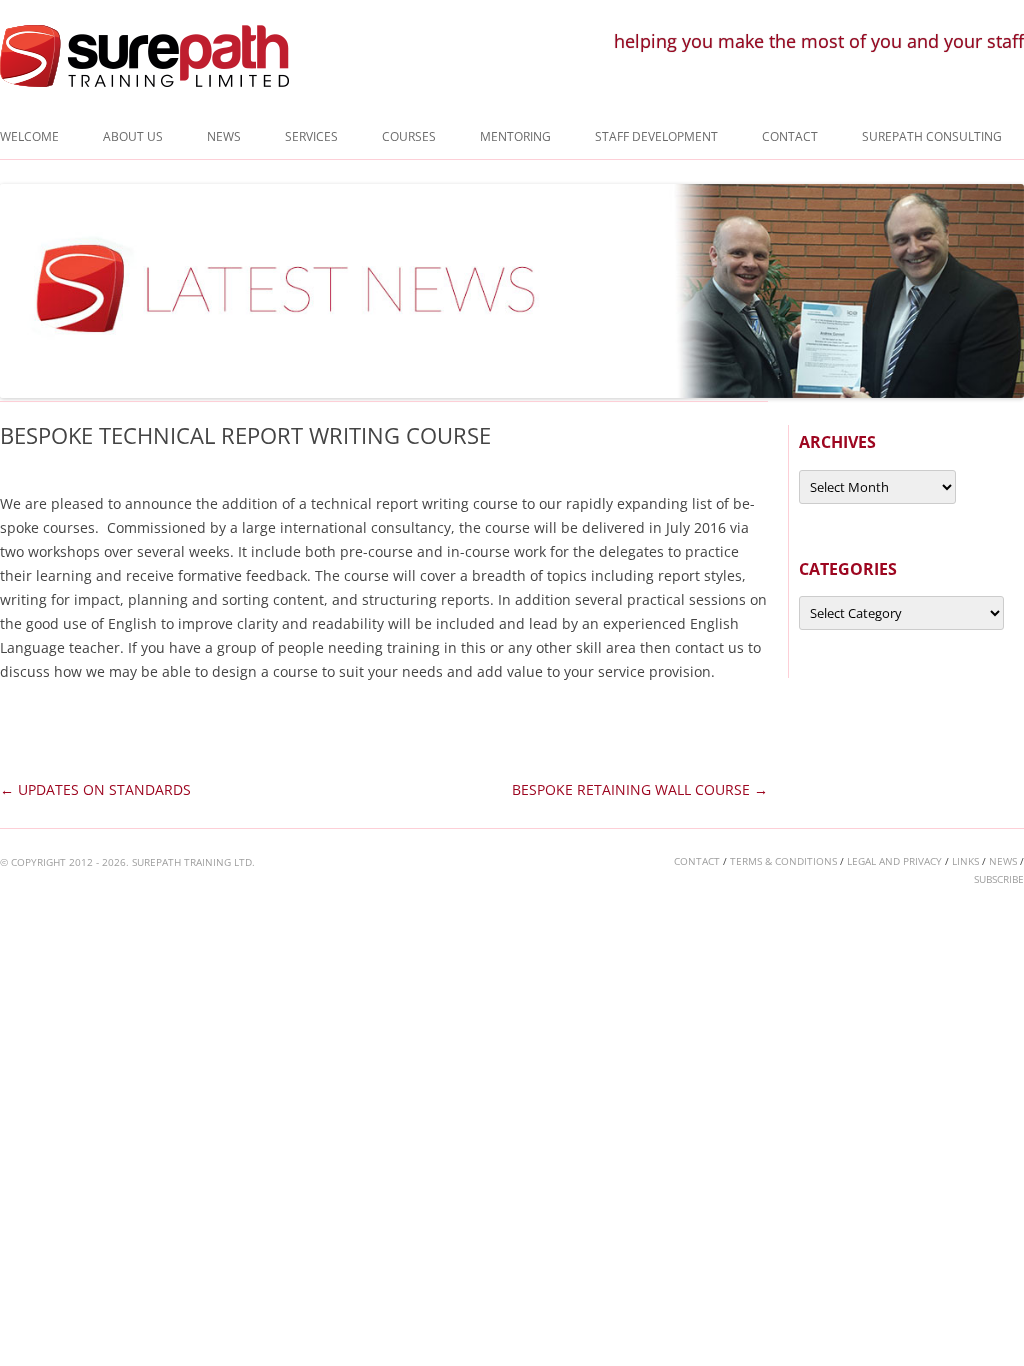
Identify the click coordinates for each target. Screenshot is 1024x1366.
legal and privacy (894, 861)
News (224, 136)
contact (697, 861)
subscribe (999, 879)
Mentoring (515, 136)
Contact (790, 136)
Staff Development (656, 136)
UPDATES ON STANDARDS (95, 789)
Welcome (29, 136)
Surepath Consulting (932, 136)
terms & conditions (783, 861)
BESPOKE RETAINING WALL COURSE (640, 789)
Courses (409, 136)
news (1003, 861)
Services (311, 136)
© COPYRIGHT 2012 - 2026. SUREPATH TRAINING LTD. (127, 862)
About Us (133, 136)
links (965, 861)
